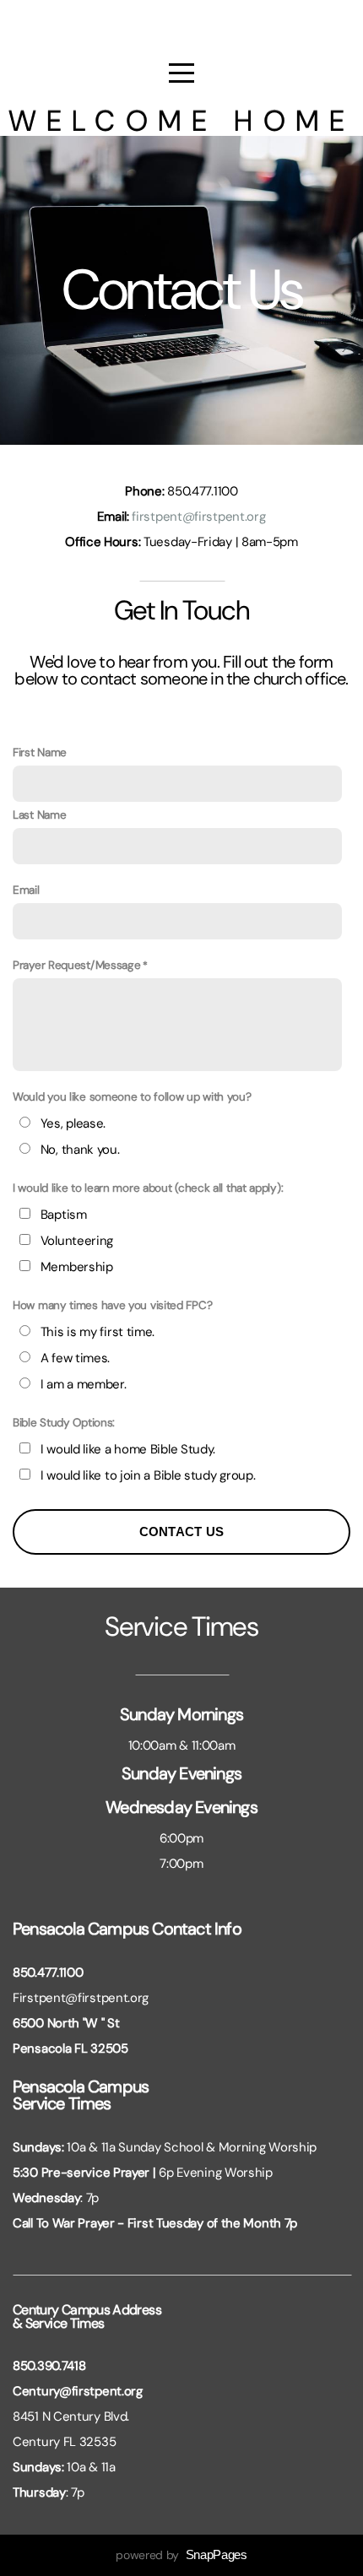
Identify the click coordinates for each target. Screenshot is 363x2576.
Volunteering (77, 1241)
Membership (77, 1267)
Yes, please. (73, 1123)
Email (26, 890)
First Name (40, 752)
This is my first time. (98, 1332)
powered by (181, 2555)
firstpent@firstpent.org (198, 517)
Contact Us (182, 1532)
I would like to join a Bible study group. (148, 1475)
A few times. (75, 1358)
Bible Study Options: (64, 1423)
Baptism (64, 1215)
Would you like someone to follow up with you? (132, 1097)
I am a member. (84, 1384)
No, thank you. (80, 1150)
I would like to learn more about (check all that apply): (148, 1188)
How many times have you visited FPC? (112, 1305)
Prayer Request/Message (76, 965)
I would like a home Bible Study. (128, 1449)
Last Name (39, 815)
